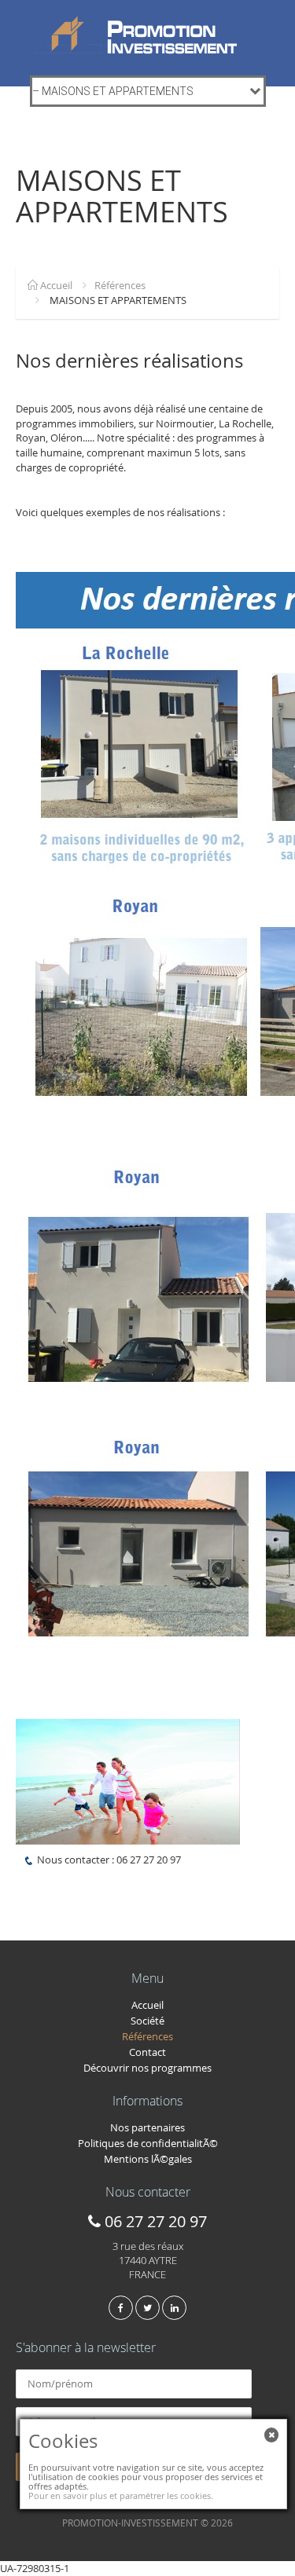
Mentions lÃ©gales (148, 2159)
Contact (147, 2052)
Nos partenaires (147, 2127)
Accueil (55, 285)
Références (120, 285)
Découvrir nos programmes (147, 2068)
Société (147, 2021)
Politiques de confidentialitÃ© (148, 2143)
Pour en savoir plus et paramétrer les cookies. (121, 2495)
